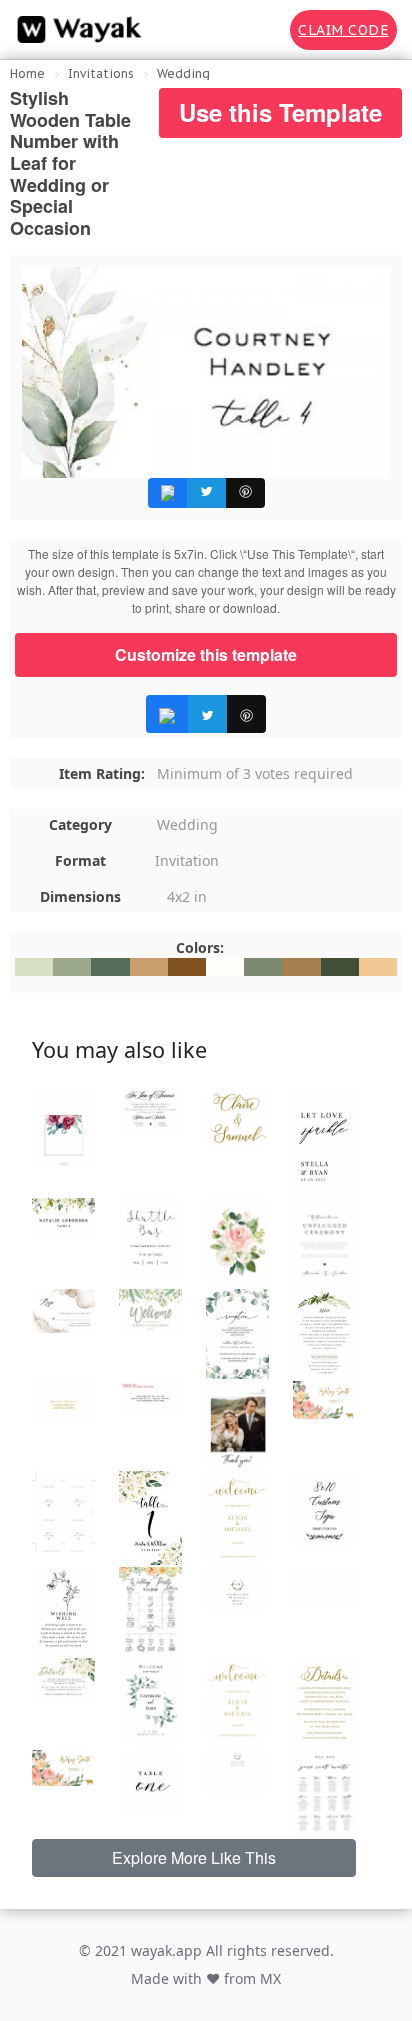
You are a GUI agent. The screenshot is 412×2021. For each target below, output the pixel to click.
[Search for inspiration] (261, 30)
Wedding (183, 73)
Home (27, 73)
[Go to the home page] (75, 30)
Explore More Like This (194, 1857)
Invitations (101, 73)
